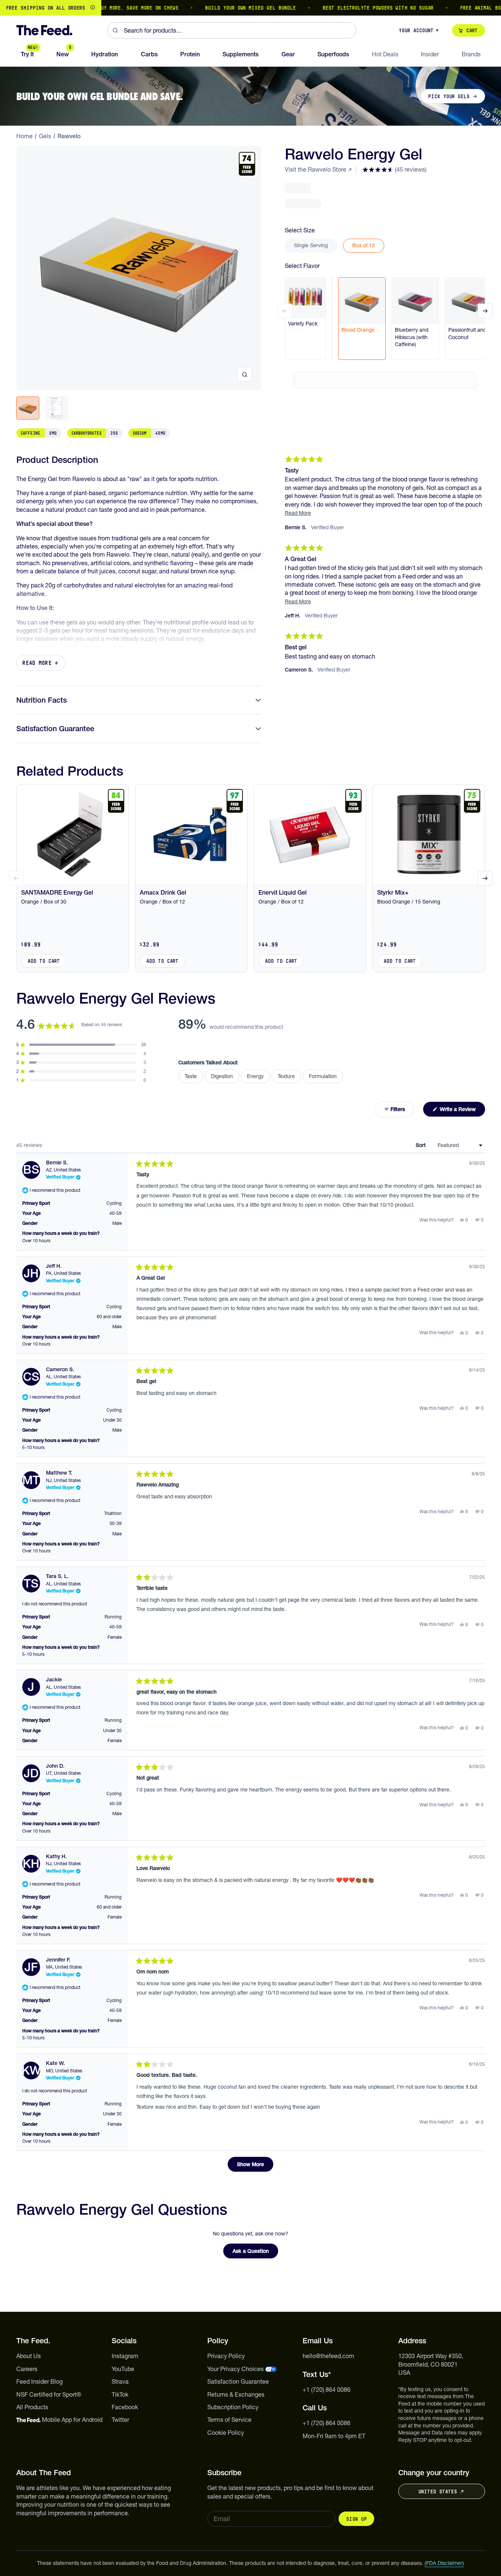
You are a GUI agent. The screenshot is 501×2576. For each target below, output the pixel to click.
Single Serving (311, 245)
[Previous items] (285, 311)
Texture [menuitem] (286, 1076)
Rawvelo (69, 136)
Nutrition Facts (42, 700)
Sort (421, 1145)
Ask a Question (255, 2253)
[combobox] (232, 30)
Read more (37, 663)
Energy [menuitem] (255, 1076)
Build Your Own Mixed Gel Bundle (213, 8)
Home (24, 136)
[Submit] (116, 30)
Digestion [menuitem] (222, 1076)
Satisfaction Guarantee (55, 729)
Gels (45, 136)
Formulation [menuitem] (323, 1076)
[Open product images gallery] (245, 374)
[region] (251, 8)
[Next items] (485, 311)
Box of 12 (364, 245)
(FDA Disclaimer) (444, 2563)
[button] (394, 169)
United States (438, 2492)
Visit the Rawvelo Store (316, 169)
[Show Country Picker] (93, 8)
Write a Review (462, 1111)
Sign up (356, 2519)
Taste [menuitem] (191, 1076)
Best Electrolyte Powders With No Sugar (341, 8)
